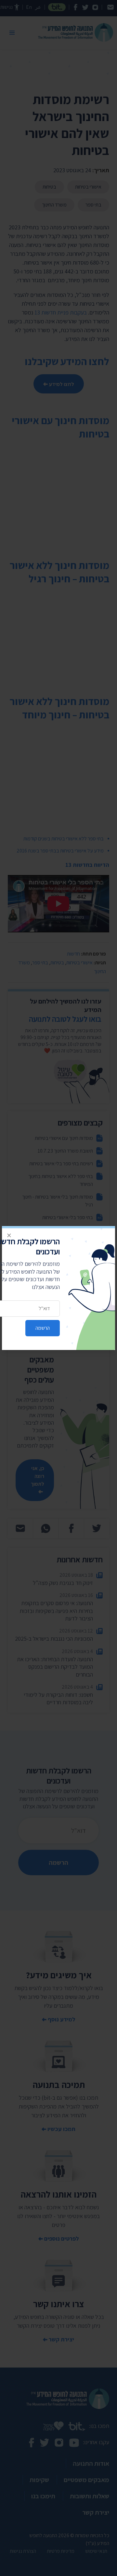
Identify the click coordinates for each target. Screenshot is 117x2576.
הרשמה (43, 1328)
